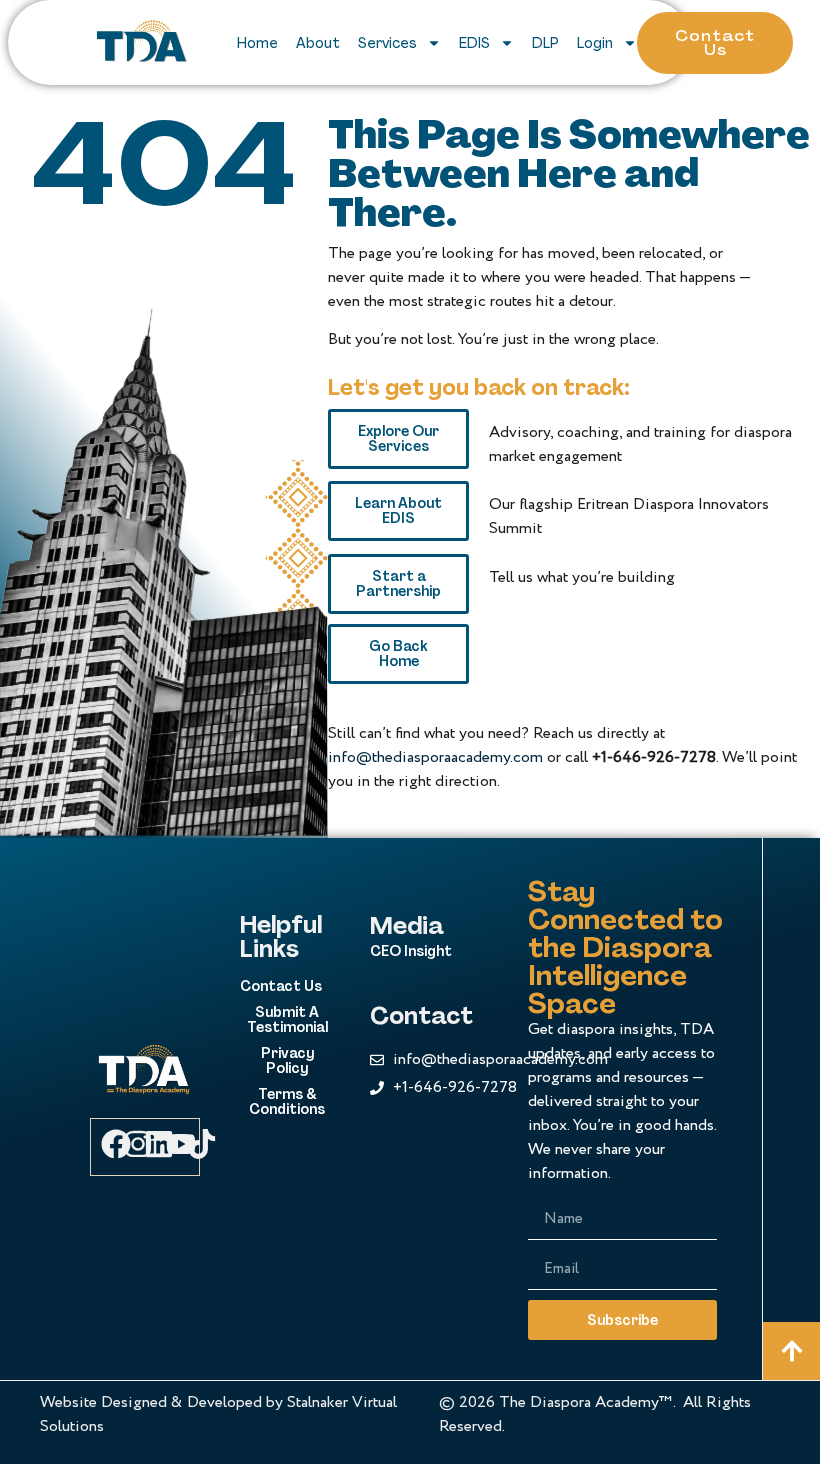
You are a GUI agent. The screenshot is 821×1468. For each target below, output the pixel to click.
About (318, 43)
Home (257, 43)
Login (595, 43)
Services (387, 43)
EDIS (474, 43)
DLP (545, 43)
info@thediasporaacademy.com (435, 757)
